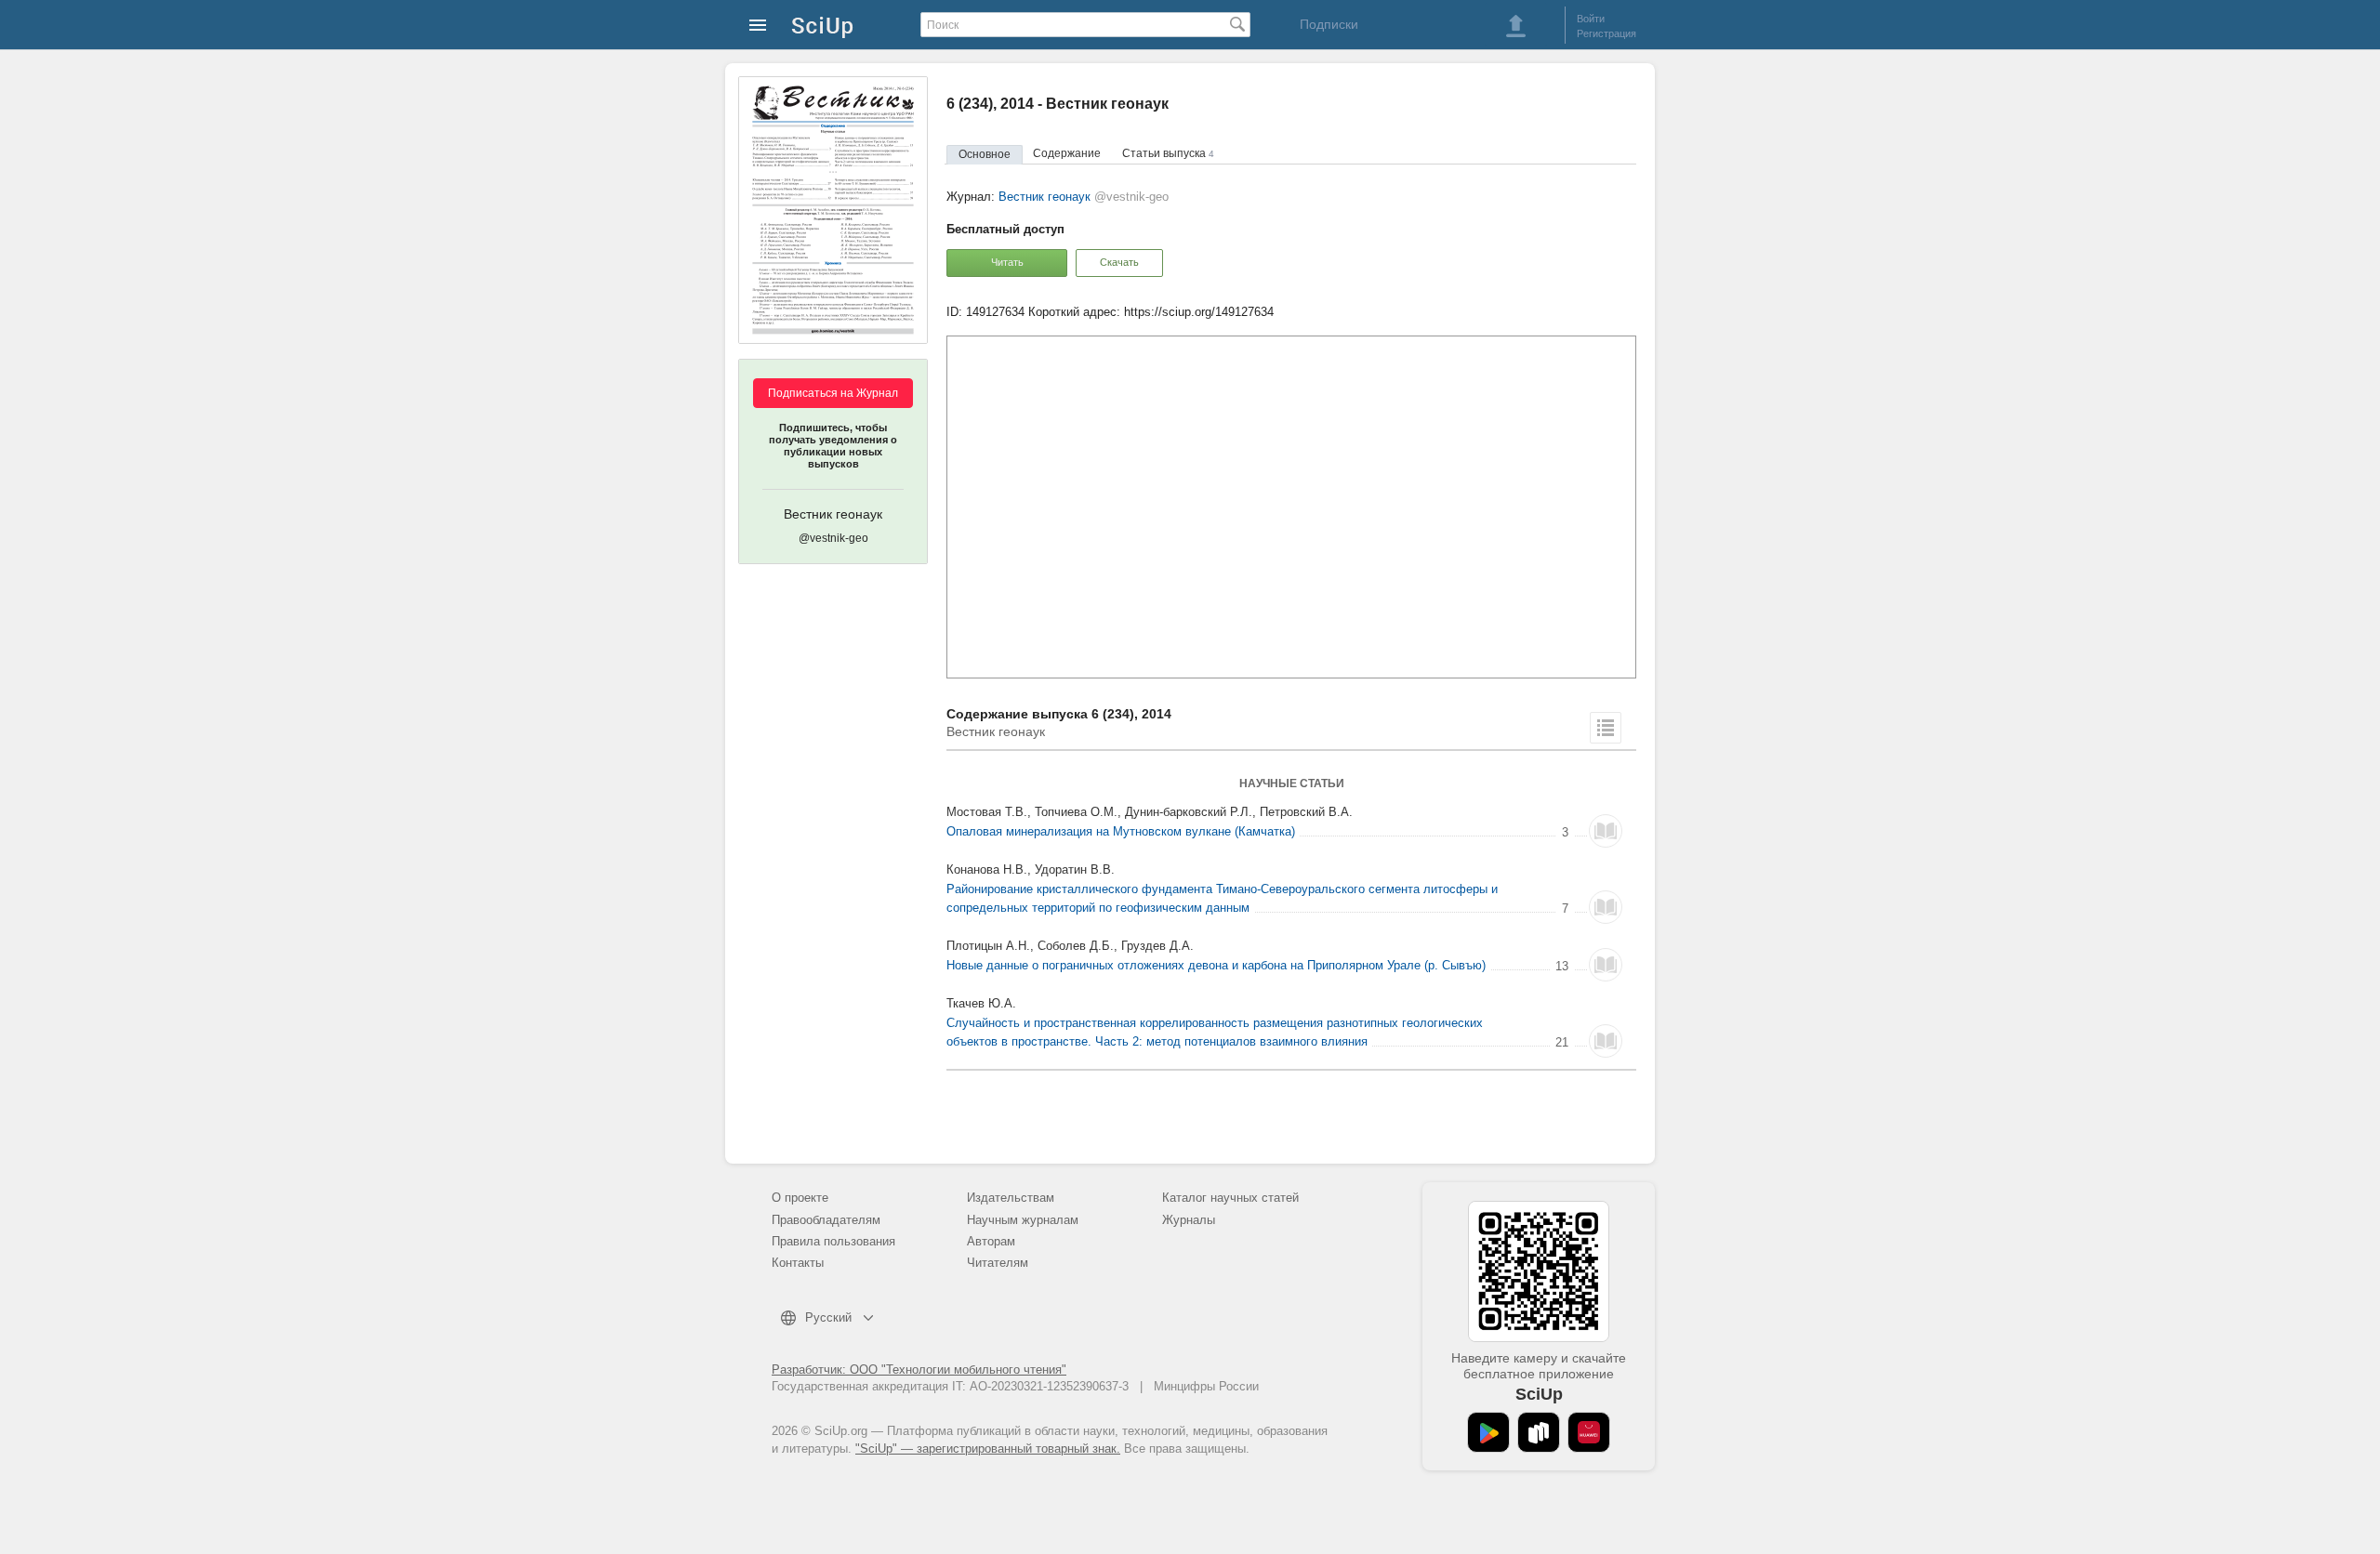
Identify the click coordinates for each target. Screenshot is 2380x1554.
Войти (1591, 19)
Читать (1007, 262)
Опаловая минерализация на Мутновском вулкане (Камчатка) (1121, 831)
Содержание (1067, 153)
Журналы (1189, 1220)
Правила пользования (833, 1241)
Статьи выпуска (1168, 153)
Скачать (1119, 262)
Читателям (998, 1263)
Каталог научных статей (1230, 1198)
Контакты (798, 1263)
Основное (985, 154)
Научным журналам (1023, 1220)
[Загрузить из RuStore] (1539, 1432)
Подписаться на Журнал (833, 393)
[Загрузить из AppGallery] (1589, 1432)
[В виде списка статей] (1606, 728)
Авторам (991, 1241)
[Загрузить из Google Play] (1488, 1432)
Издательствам (1011, 1198)
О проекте (800, 1198)
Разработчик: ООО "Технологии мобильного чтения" (919, 1370)
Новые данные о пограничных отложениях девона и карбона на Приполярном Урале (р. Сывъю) (1216, 965)
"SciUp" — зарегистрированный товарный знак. (988, 1449)
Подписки (1329, 24)
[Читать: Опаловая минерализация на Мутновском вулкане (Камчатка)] (1606, 831)
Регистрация (1606, 33)
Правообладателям (826, 1220)
